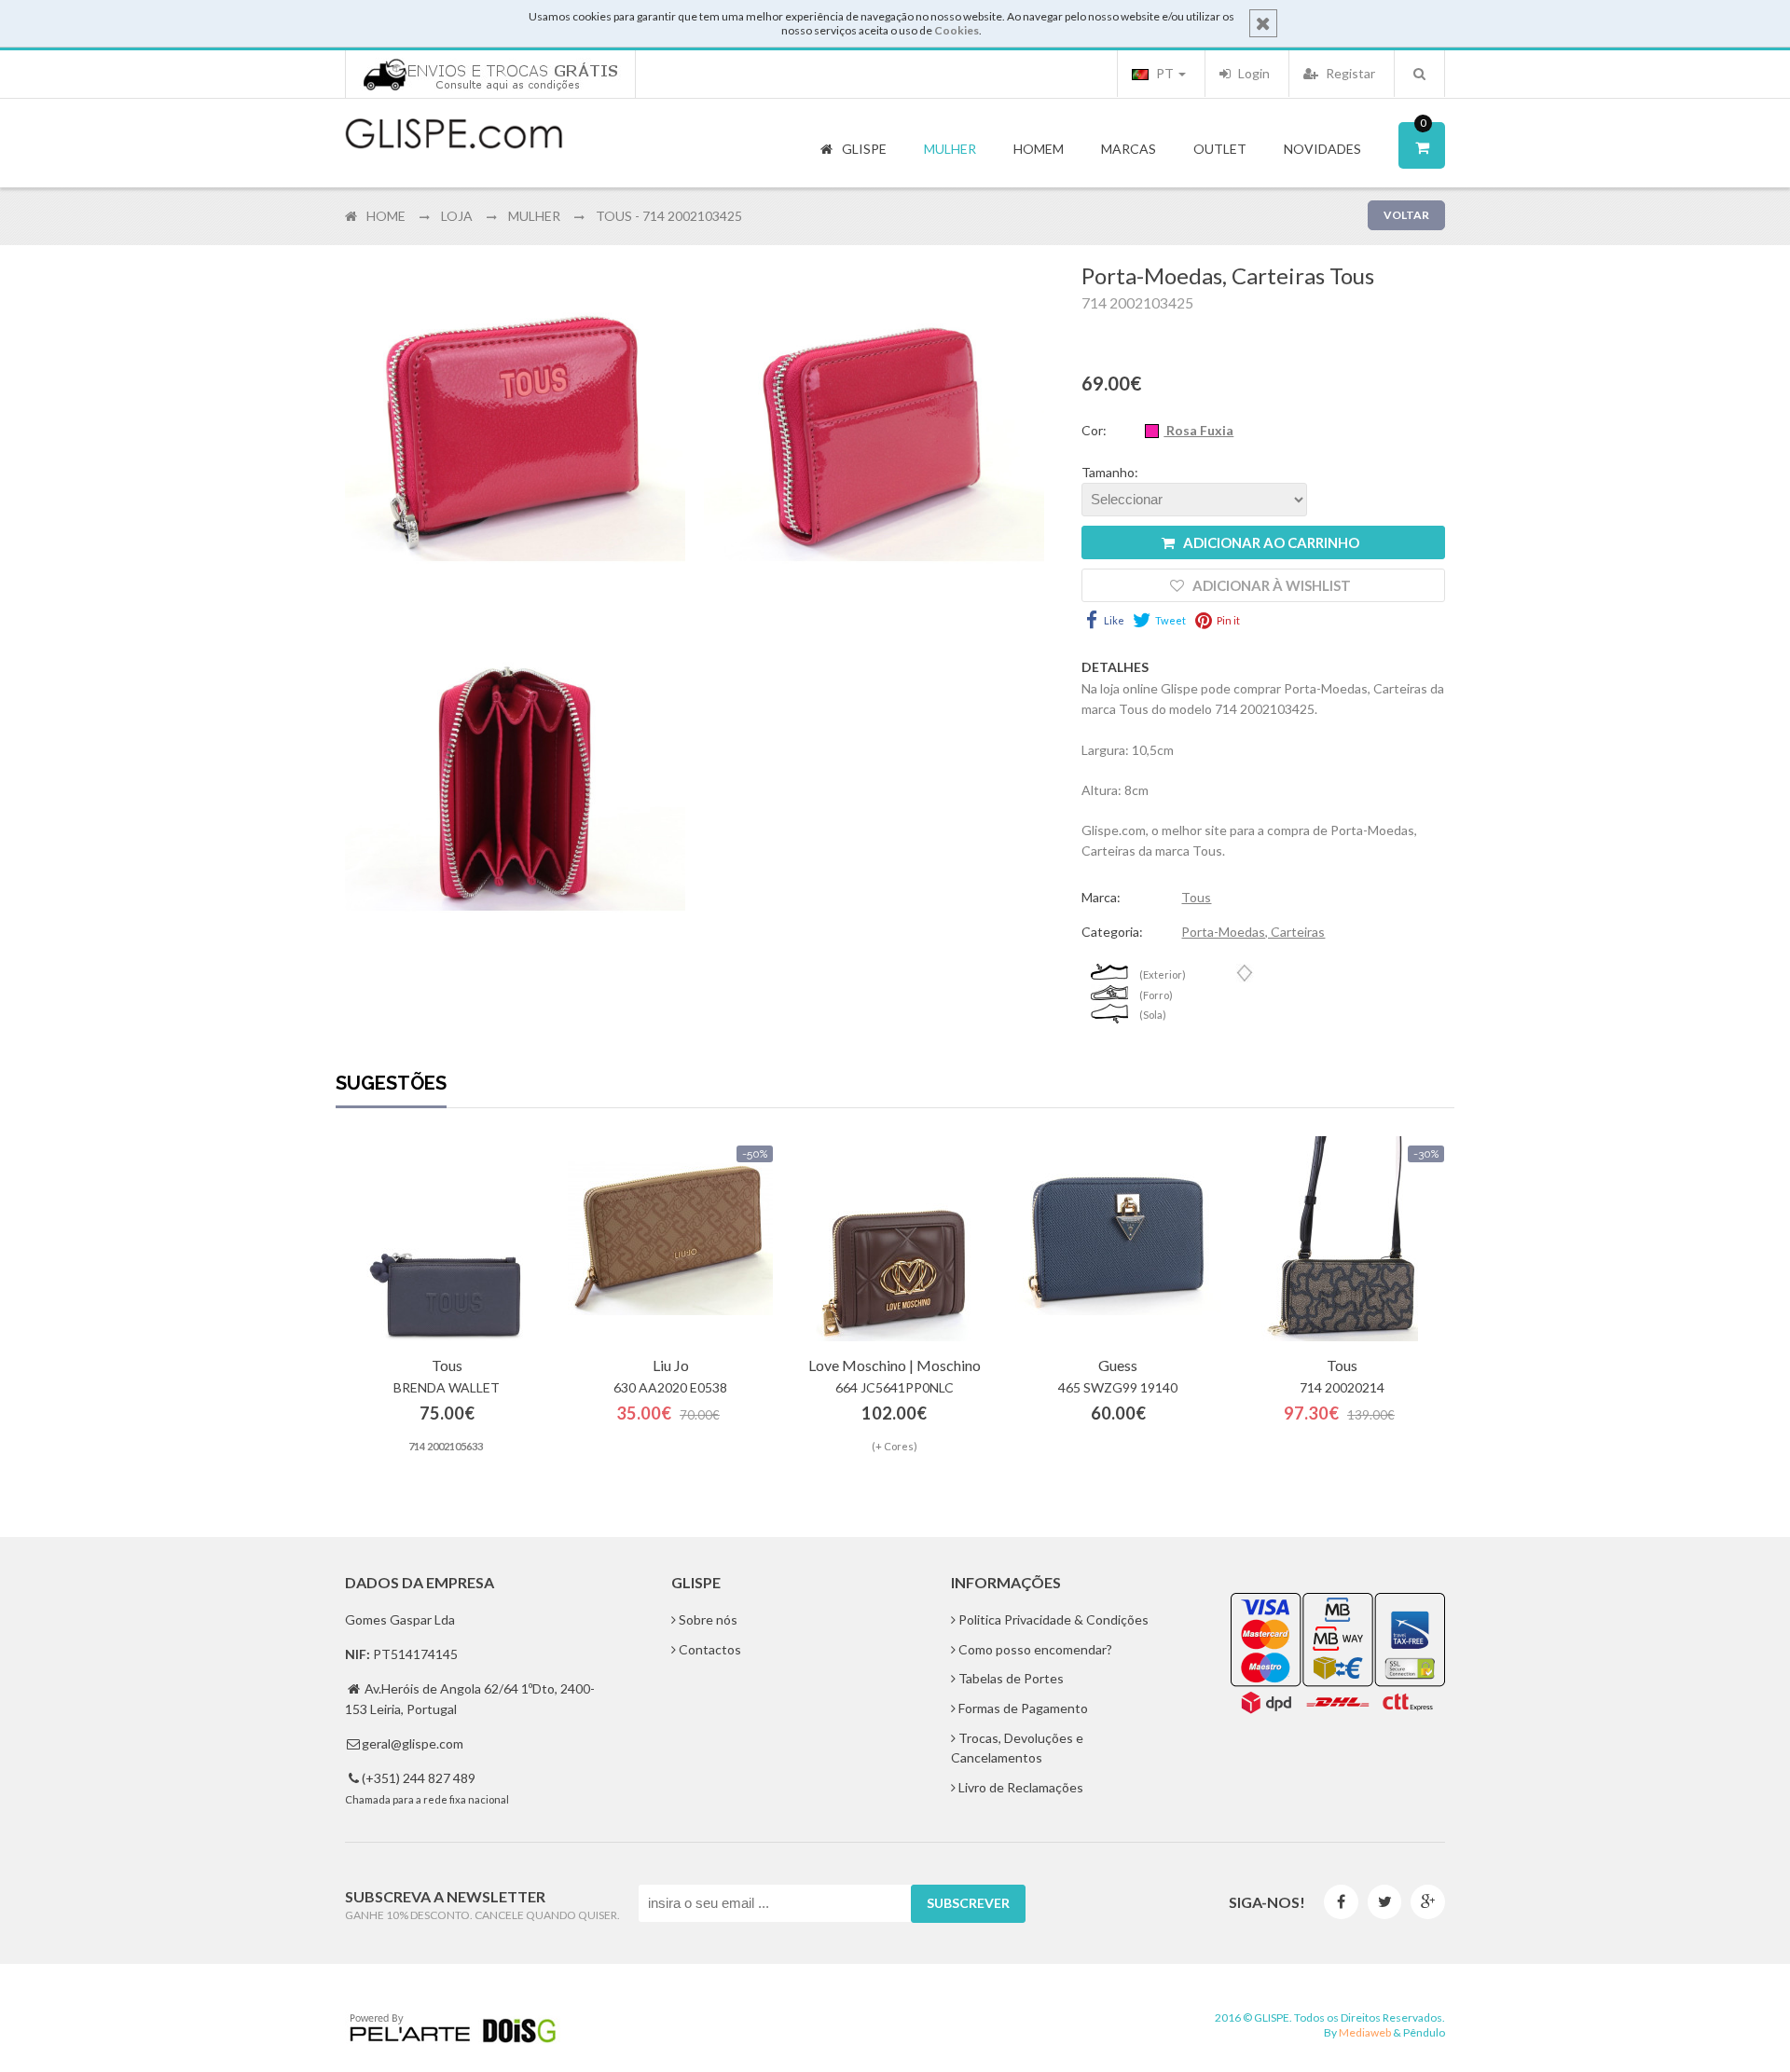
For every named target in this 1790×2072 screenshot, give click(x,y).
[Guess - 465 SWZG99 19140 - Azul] (1118, 1239)
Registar (1349, 73)
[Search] (1419, 74)
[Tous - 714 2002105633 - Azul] (447, 1239)
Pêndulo (1424, 2032)
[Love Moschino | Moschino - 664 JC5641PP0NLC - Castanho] (894, 1239)
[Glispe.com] (455, 134)
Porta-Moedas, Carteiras (1253, 932)
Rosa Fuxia (1198, 430)
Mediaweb (1365, 2032)
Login (1253, 73)
